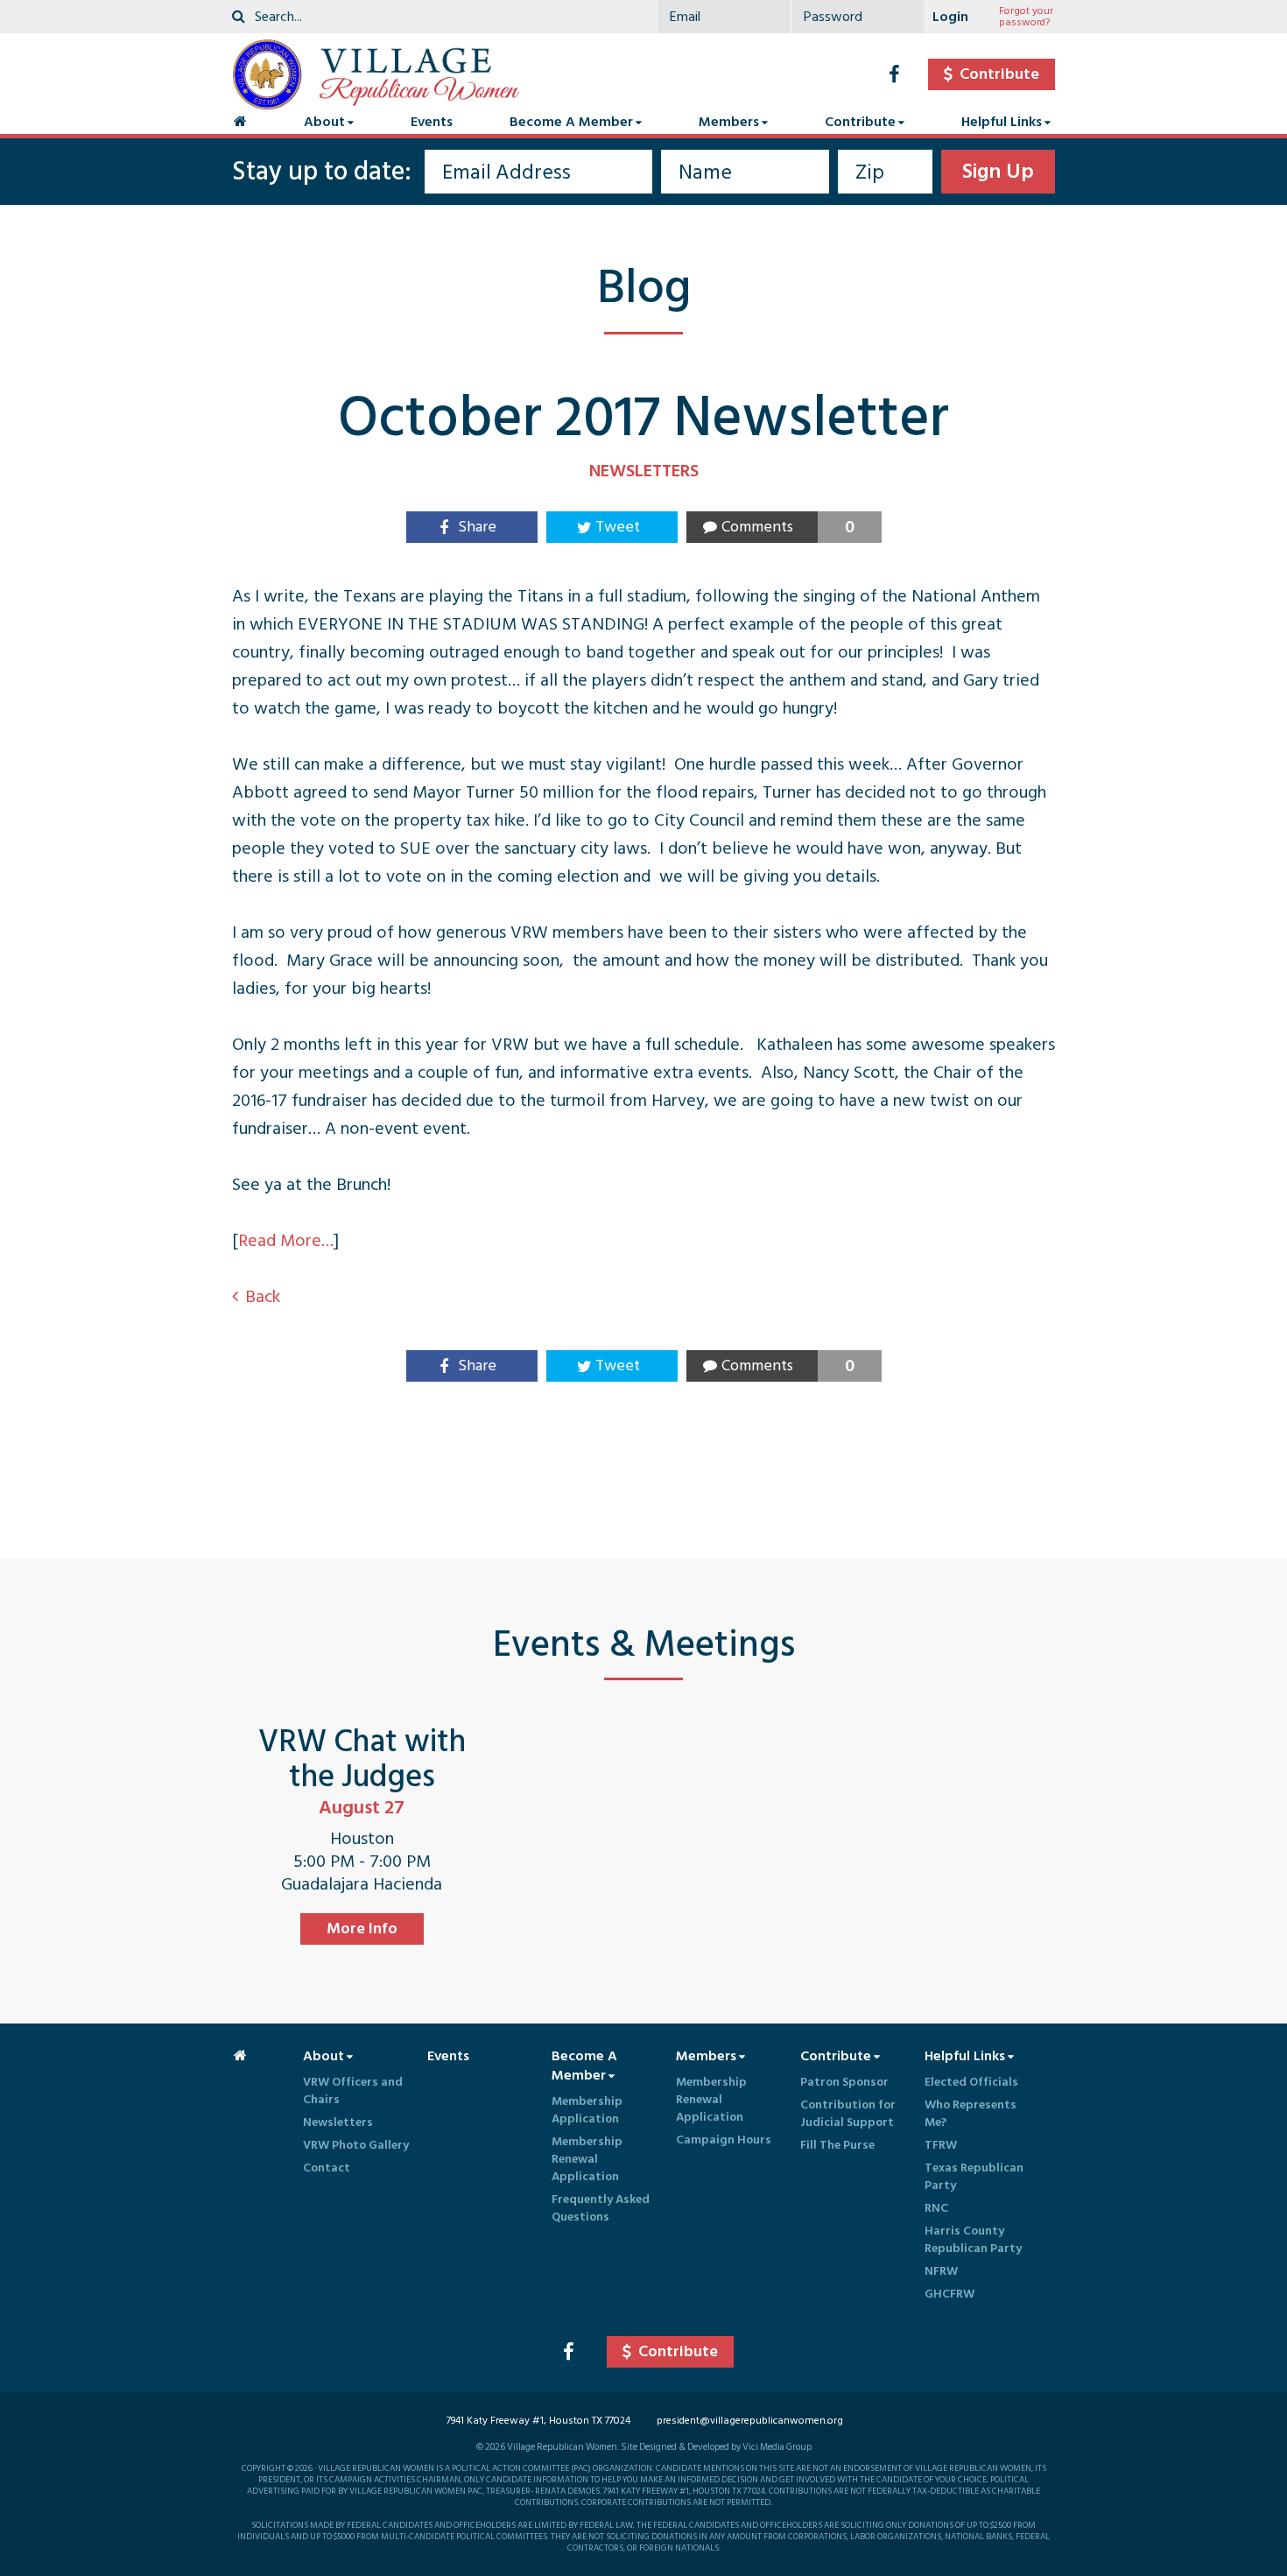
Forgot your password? (1026, 17)
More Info (362, 1928)
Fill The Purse (837, 2145)
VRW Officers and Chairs (353, 2090)
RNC (936, 2208)
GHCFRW (949, 2294)
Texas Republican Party (974, 2176)
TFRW (941, 2145)
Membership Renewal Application (587, 2159)
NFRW (941, 2271)
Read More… (286, 1241)
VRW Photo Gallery (356, 2145)
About (324, 122)
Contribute (860, 122)
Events (432, 122)
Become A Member (571, 122)
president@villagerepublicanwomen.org (750, 2421)
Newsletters (338, 2122)
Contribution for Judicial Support (848, 2113)
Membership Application (587, 2110)
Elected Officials (971, 2082)
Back (263, 1297)
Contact (327, 2168)
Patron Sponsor (844, 2082)
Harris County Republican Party (973, 2239)
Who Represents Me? (971, 2113)
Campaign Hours (724, 2140)
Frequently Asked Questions (601, 2208)
